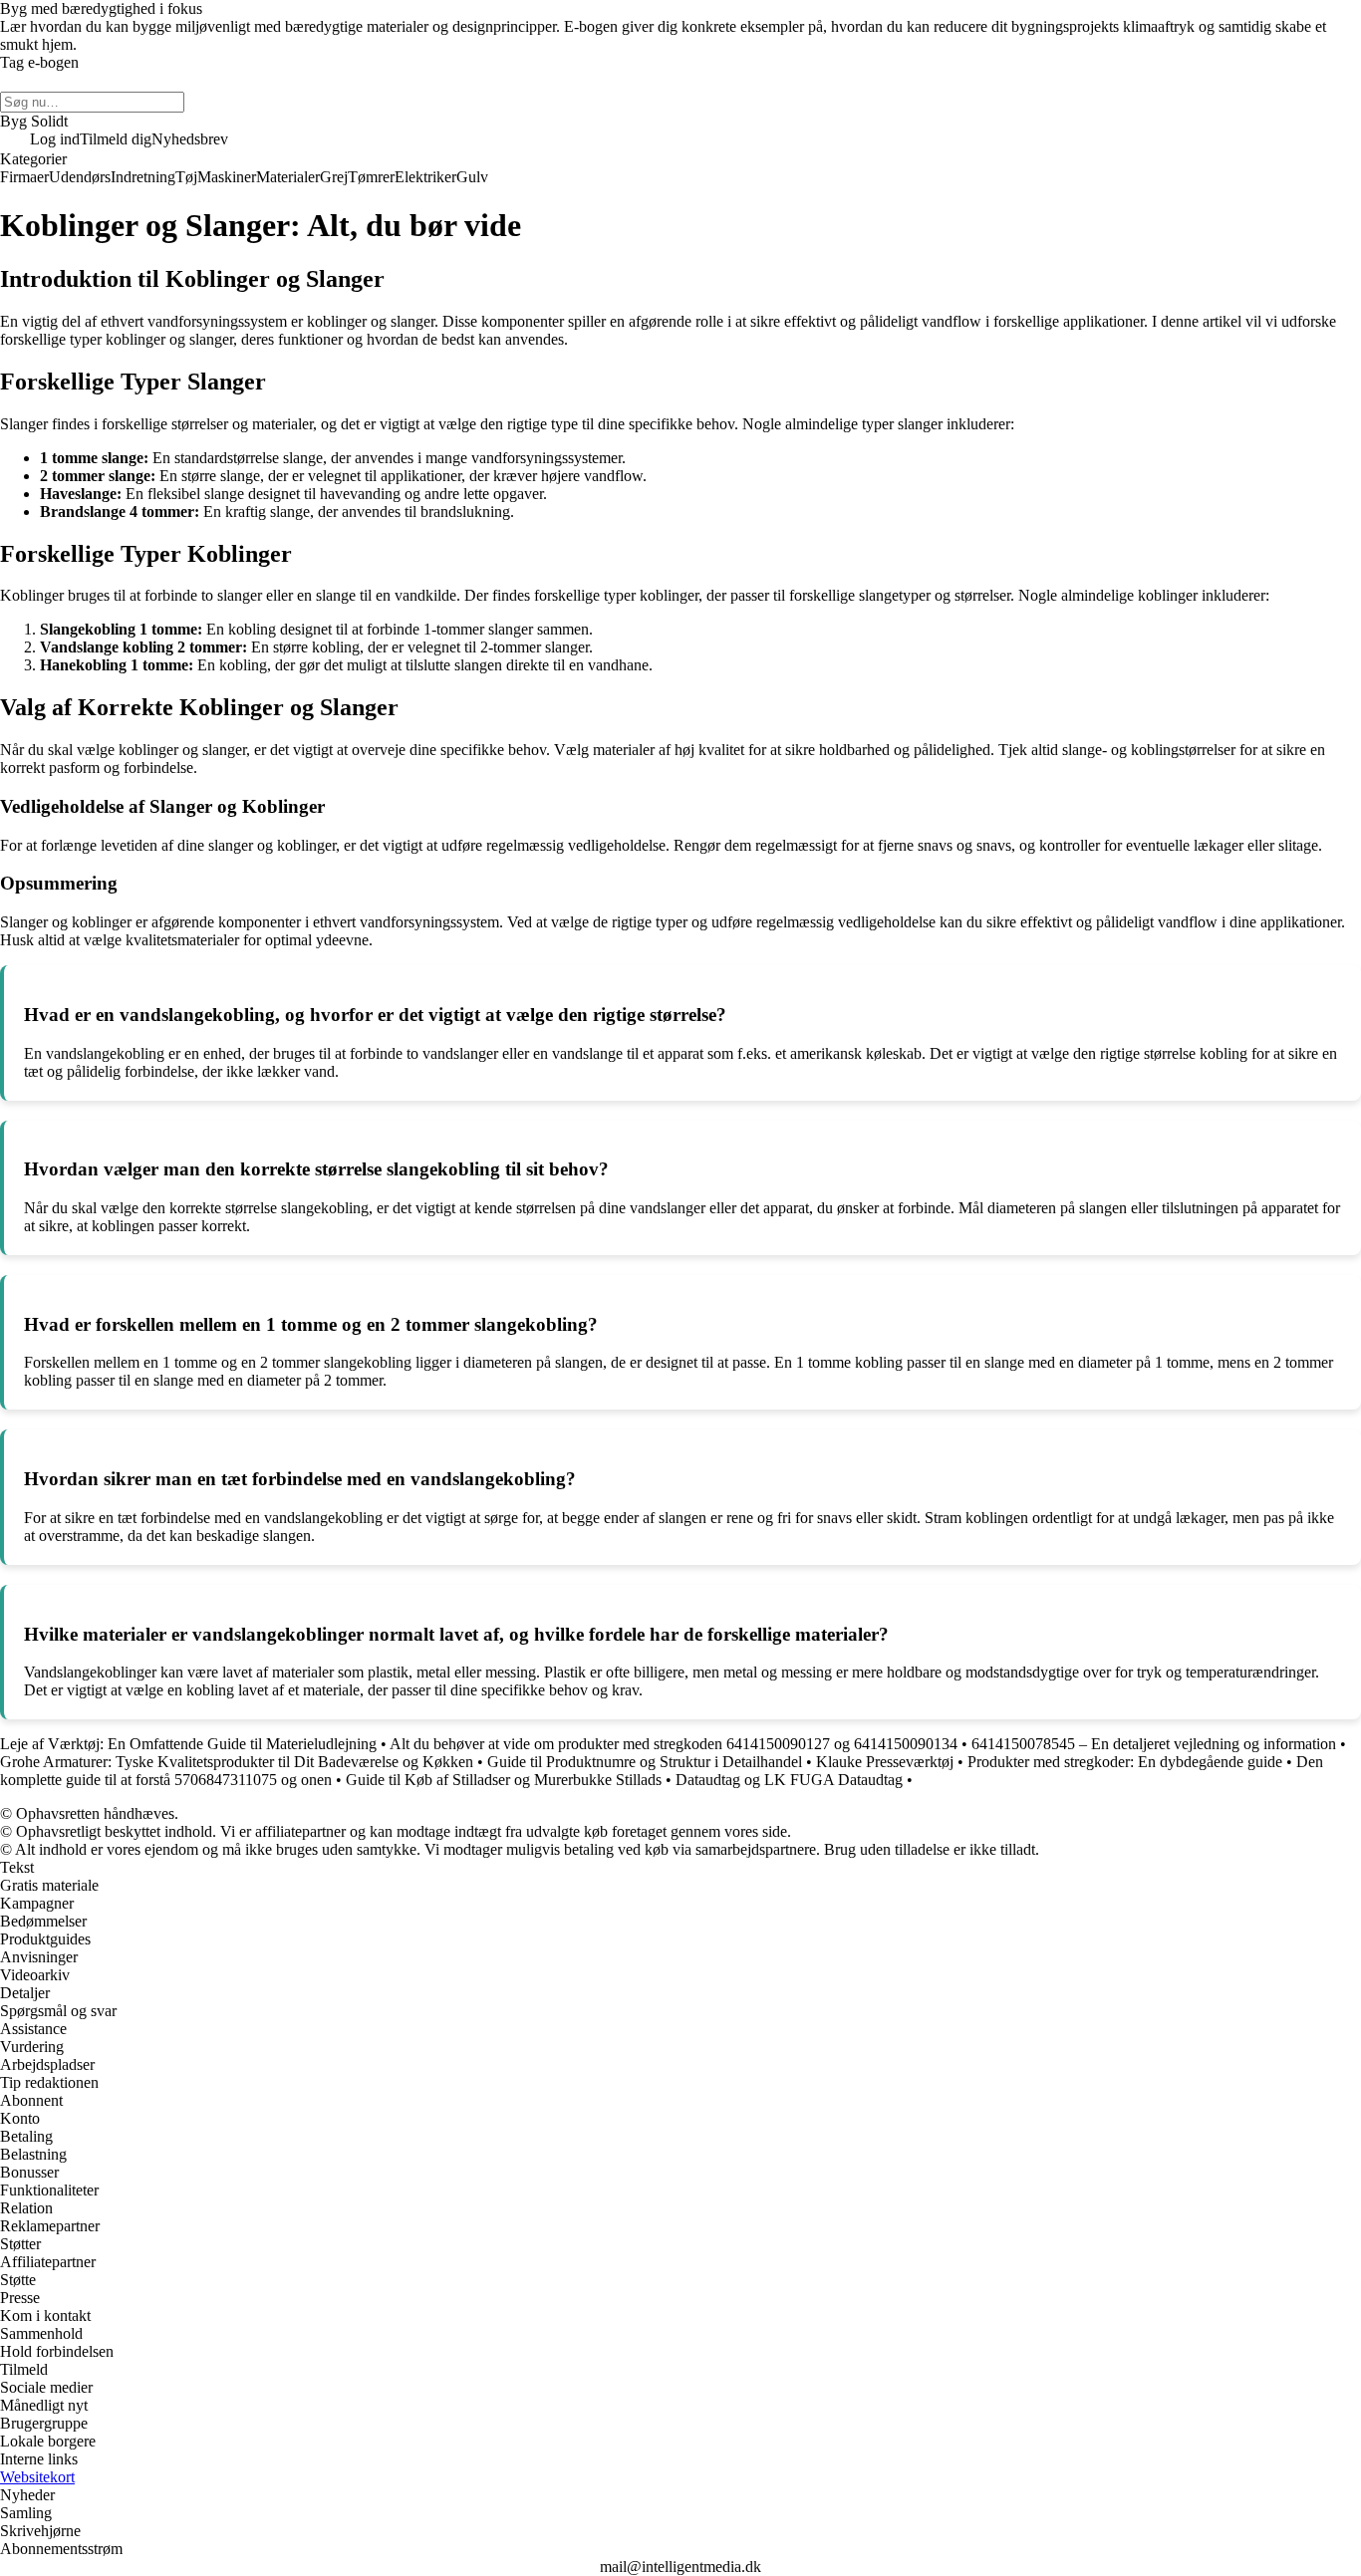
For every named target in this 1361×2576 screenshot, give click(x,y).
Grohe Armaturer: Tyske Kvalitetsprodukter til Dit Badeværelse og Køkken (237, 1762)
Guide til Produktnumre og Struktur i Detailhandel (645, 1762)
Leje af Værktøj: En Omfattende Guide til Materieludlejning (188, 1744)
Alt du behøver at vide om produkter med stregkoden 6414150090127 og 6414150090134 (674, 1744)
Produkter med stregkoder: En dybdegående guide (1125, 1762)
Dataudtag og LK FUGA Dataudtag (789, 1780)
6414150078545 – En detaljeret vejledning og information (1154, 1744)
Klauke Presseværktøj (885, 1762)
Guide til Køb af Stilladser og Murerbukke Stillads (504, 1780)
